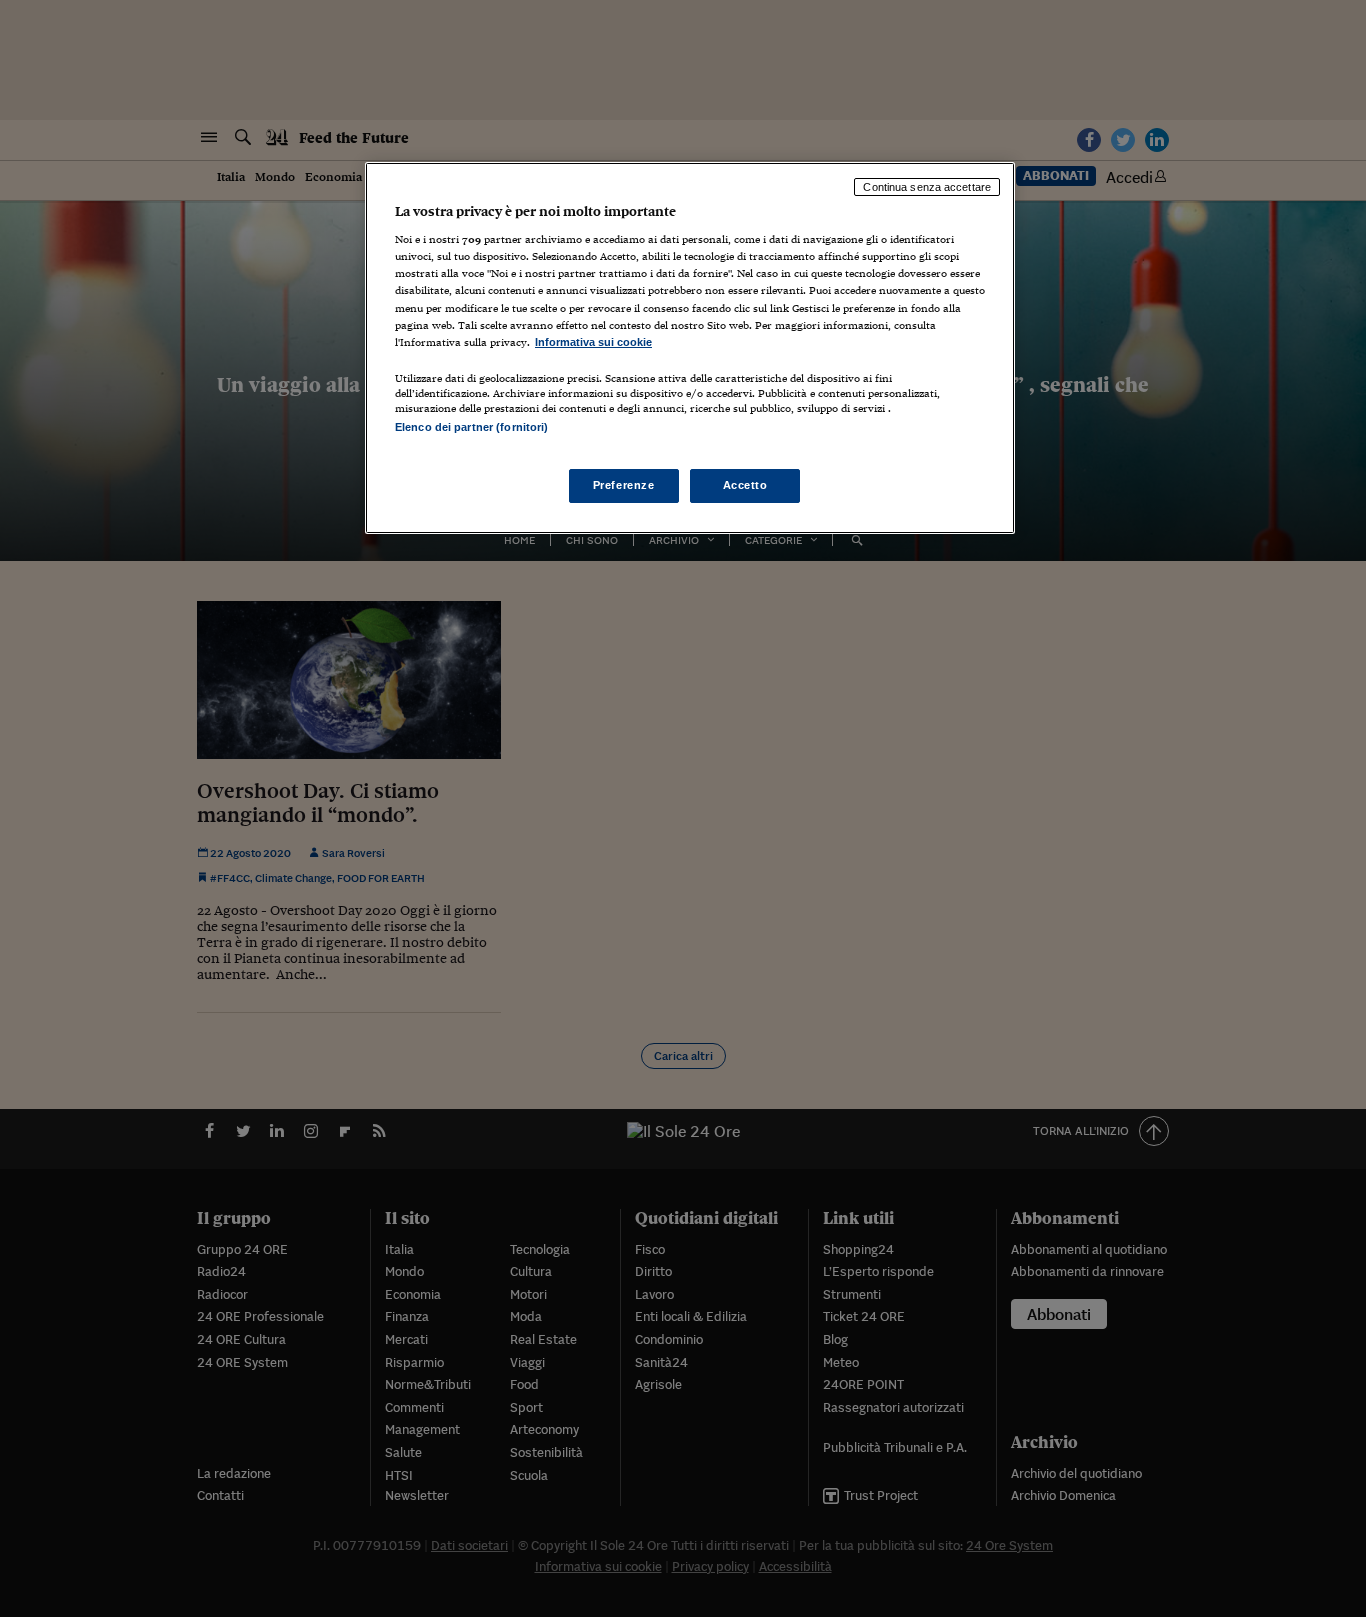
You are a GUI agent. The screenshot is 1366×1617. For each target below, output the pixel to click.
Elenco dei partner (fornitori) (471, 427)
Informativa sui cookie (593, 342)
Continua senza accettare (927, 187)
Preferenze (624, 485)
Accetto (745, 485)
